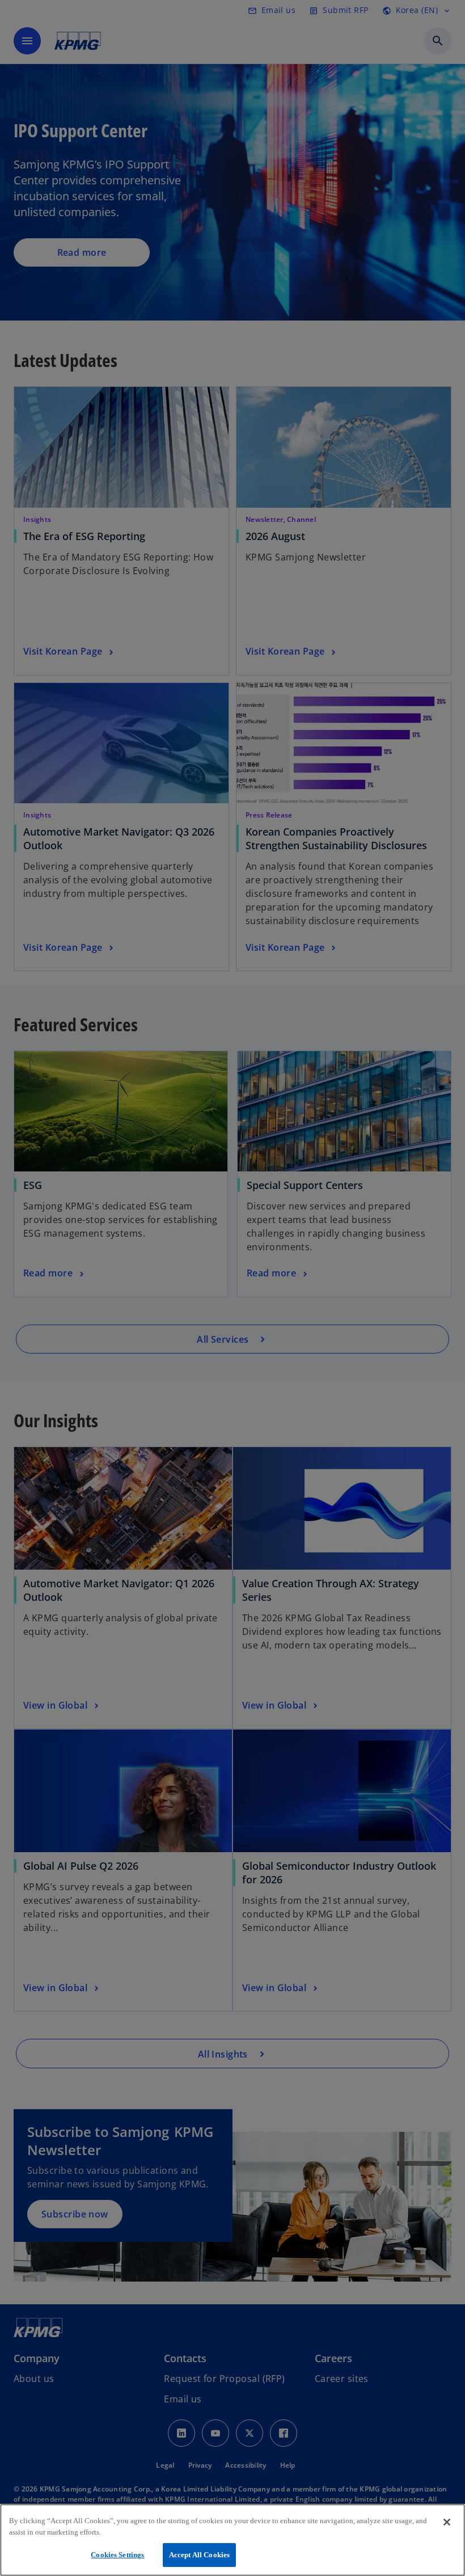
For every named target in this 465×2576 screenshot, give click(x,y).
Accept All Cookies (199, 2555)
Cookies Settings (117, 2555)
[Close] (447, 2522)
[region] (232, 2540)
